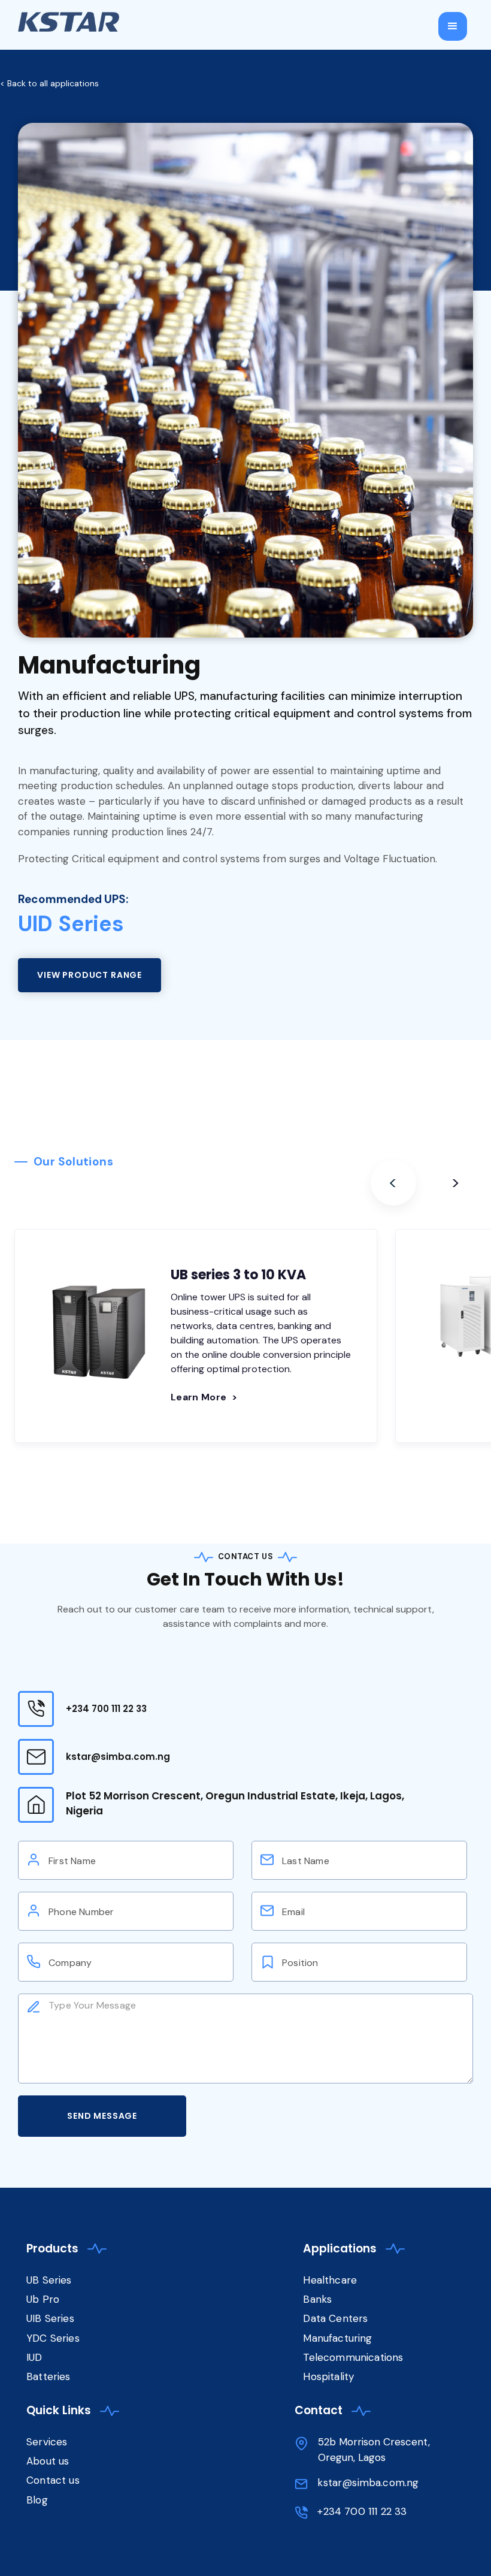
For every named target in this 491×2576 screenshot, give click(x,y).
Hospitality (328, 2376)
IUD (36, 2357)
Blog (37, 2500)
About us (48, 2461)
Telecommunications (353, 2357)
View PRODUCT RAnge (90, 975)
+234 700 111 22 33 (106, 1709)
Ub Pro (43, 2299)
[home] (69, 22)
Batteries (49, 2376)
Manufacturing (337, 2338)
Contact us (53, 2480)
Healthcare (330, 2280)
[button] (453, 26)
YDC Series (53, 2338)
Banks (317, 2299)
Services (47, 2442)
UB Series (49, 2280)
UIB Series (50, 2318)
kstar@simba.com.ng (118, 1757)
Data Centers (335, 2318)
